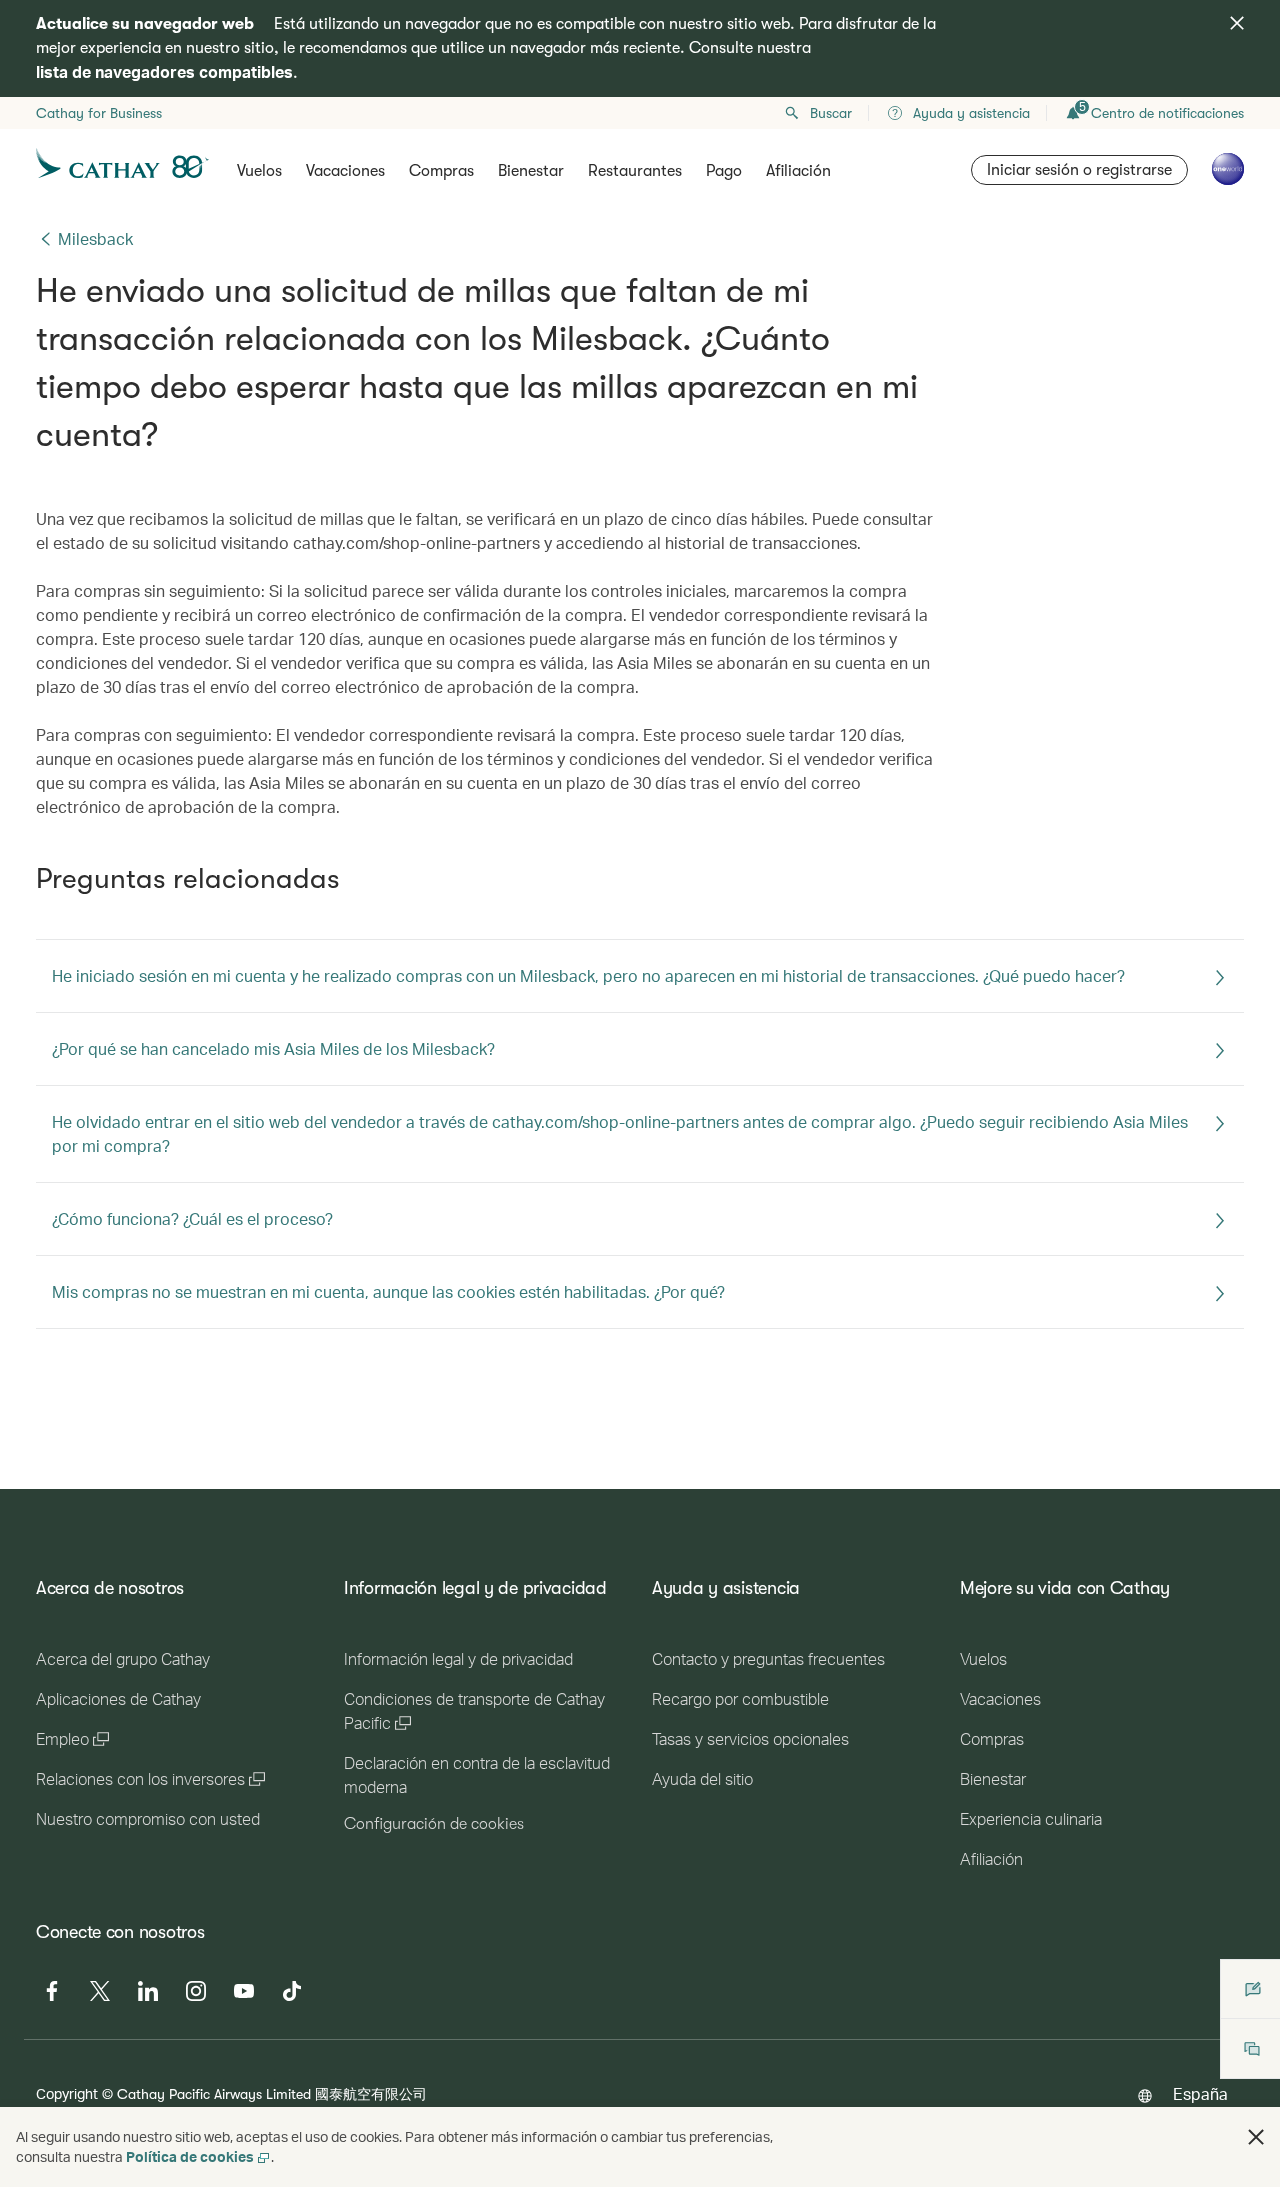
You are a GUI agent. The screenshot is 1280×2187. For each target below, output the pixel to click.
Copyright (67, 2093)
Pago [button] (724, 171)
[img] (1237, 23)
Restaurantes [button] (635, 171)
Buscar (831, 113)
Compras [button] (441, 171)
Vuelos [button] (259, 171)
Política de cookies (190, 2156)
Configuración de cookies (434, 1824)
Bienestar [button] (531, 171)
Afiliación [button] (798, 171)
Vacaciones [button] (345, 171)
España (1200, 2093)
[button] (1256, 2137)
